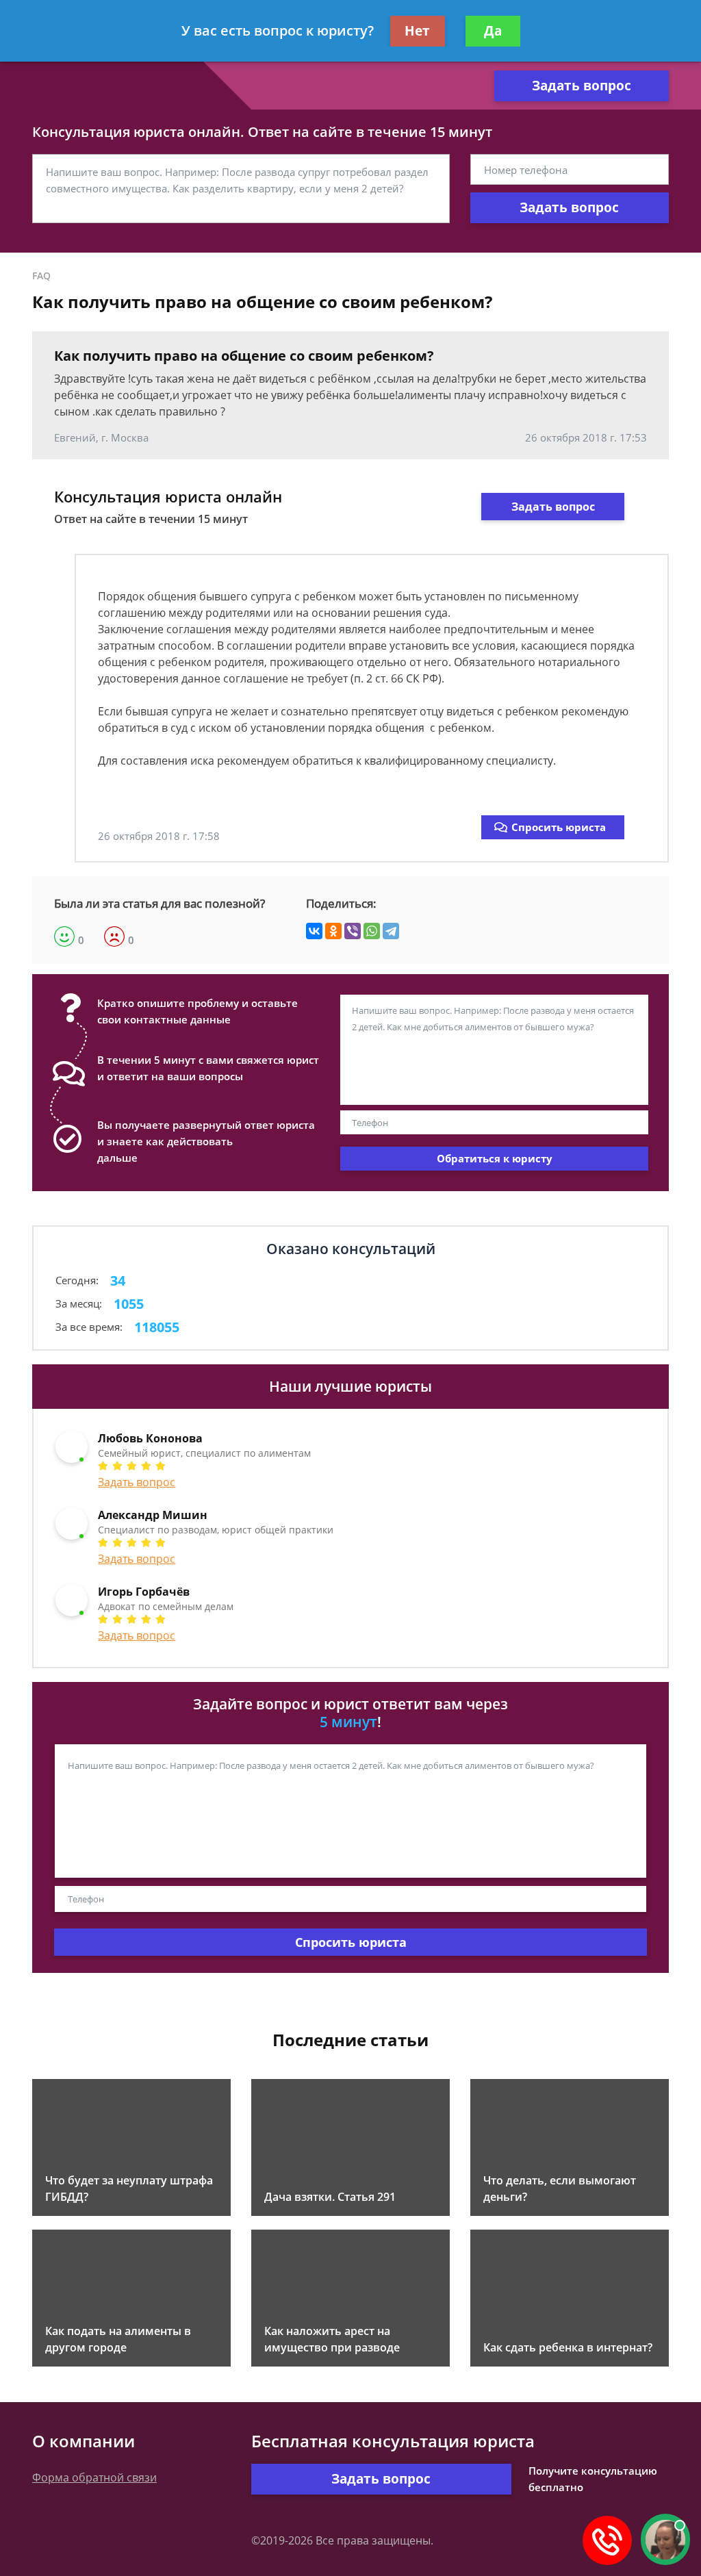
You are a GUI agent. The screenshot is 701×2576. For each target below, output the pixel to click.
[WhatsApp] (372, 931)
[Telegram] (391, 931)
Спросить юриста (559, 827)
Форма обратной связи (94, 2477)
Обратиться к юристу (495, 1158)
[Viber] (353, 931)
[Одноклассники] (333, 931)
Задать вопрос (582, 86)
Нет (417, 31)
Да (493, 31)
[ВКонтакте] (314, 931)
